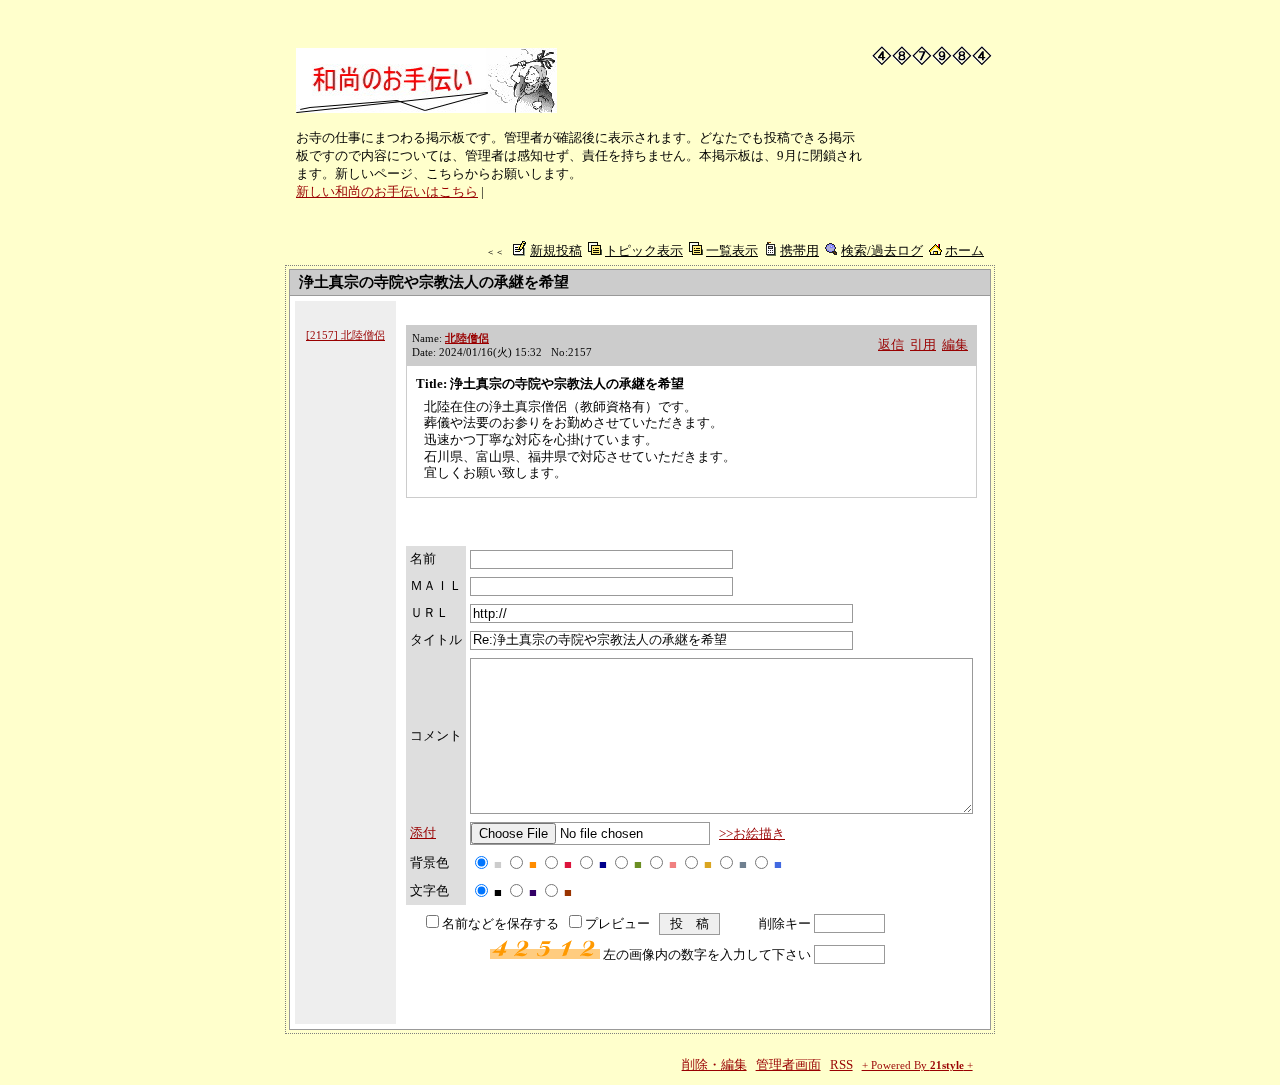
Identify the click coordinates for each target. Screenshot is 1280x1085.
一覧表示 (732, 250)
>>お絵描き (752, 833)
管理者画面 (788, 1064)
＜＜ (495, 252)
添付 (423, 832)
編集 (955, 344)
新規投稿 (556, 250)
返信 (891, 344)
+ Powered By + (917, 1065)
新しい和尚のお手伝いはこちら (387, 191)
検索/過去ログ (882, 250)
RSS (841, 1064)
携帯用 (799, 250)
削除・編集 (714, 1064)
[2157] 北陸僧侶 (345, 335)
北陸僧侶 (467, 338)
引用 (923, 344)
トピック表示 (644, 250)
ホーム (964, 250)
